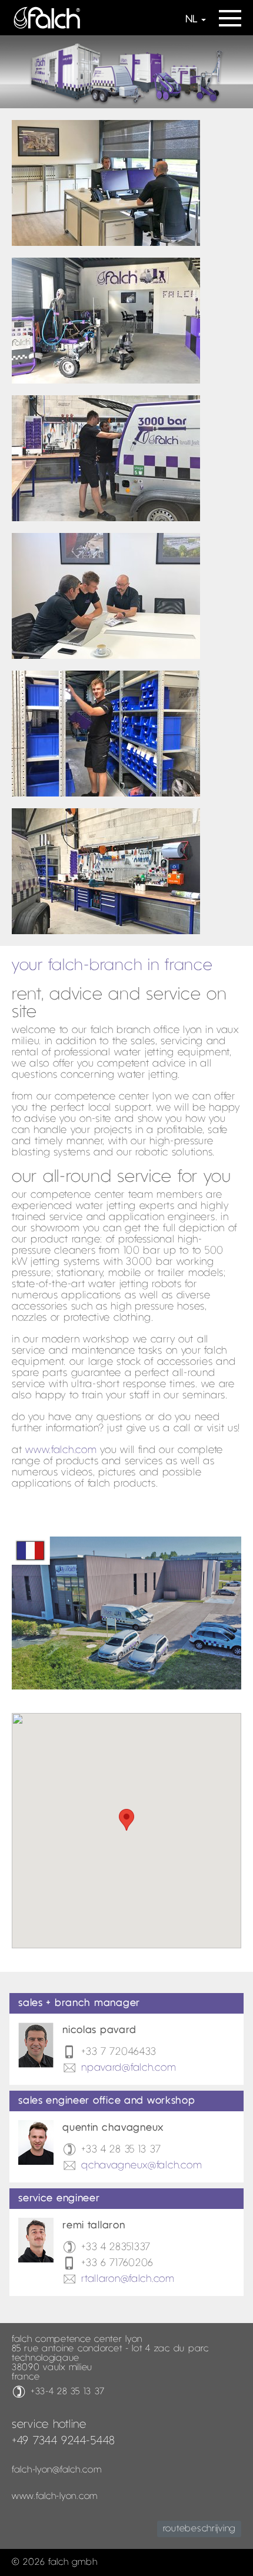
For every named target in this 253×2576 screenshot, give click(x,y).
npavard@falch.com (129, 2068)
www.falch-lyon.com (55, 2497)
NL (191, 20)
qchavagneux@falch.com (142, 2166)
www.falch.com (61, 1450)
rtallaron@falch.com (128, 2279)
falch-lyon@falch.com (56, 2470)
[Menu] (230, 14)
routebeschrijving (199, 2529)
